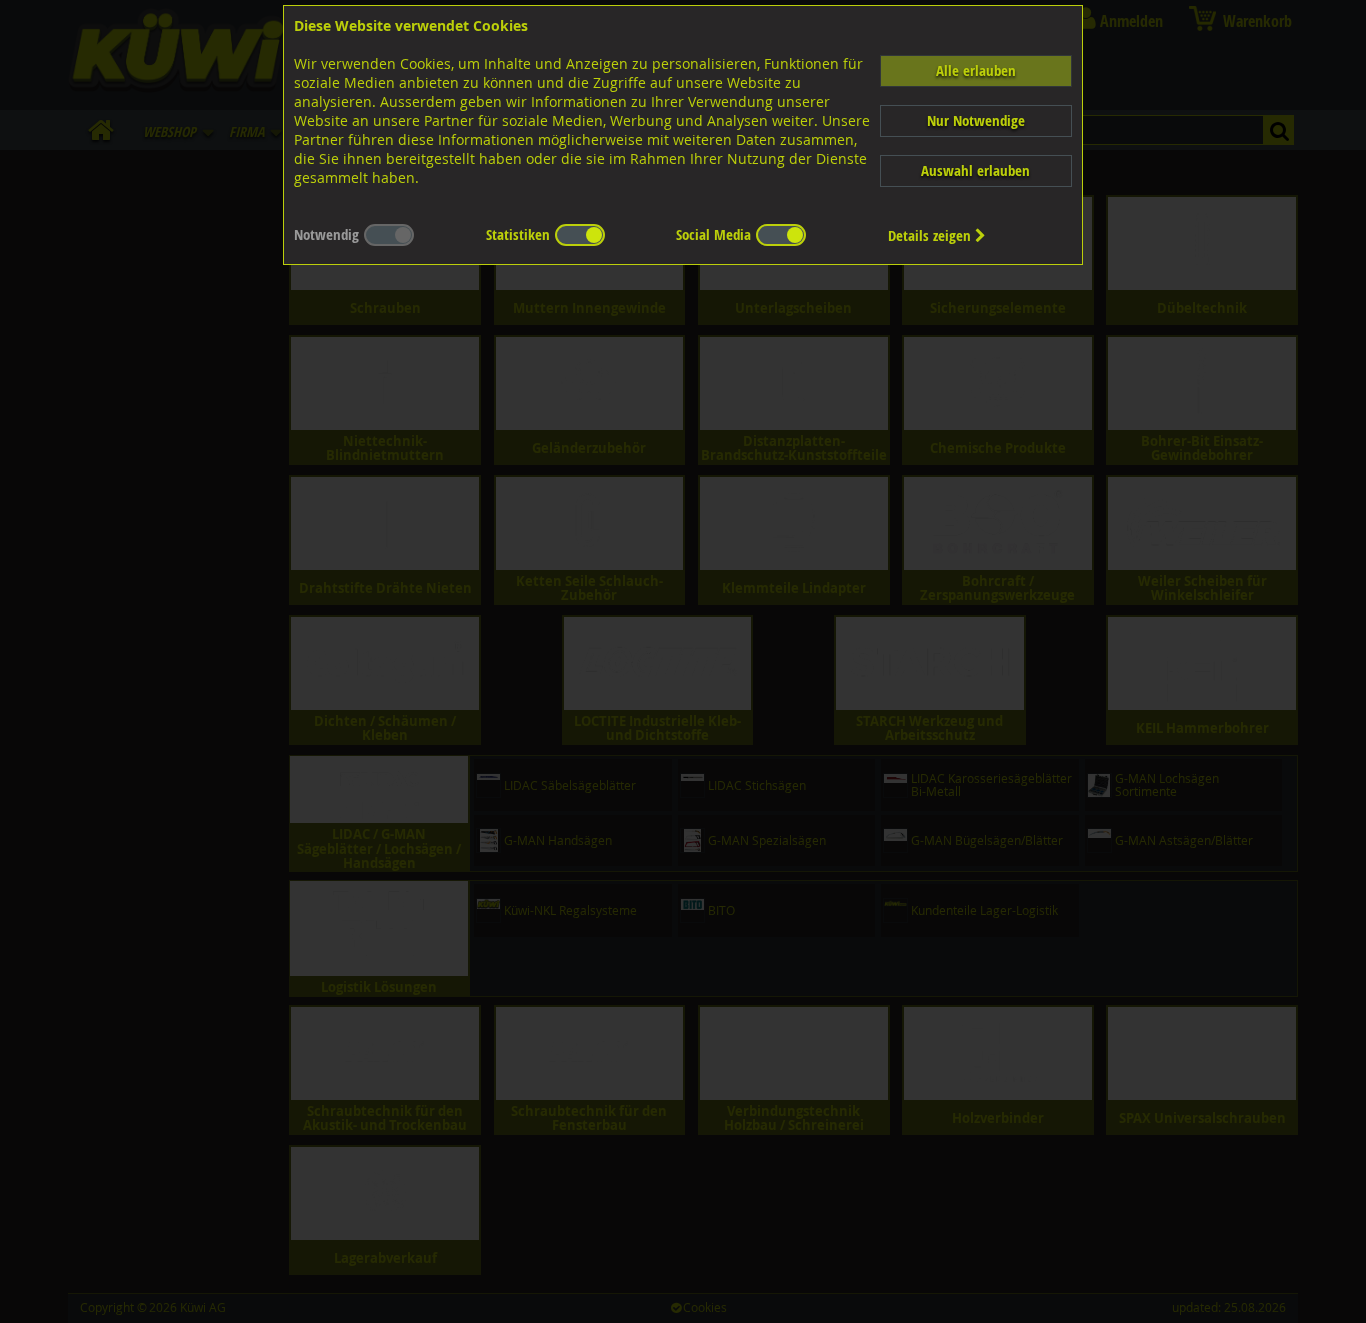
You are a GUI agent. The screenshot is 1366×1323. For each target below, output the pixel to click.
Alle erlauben (976, 70)
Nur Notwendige (976, 120)
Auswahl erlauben (975, 170)
